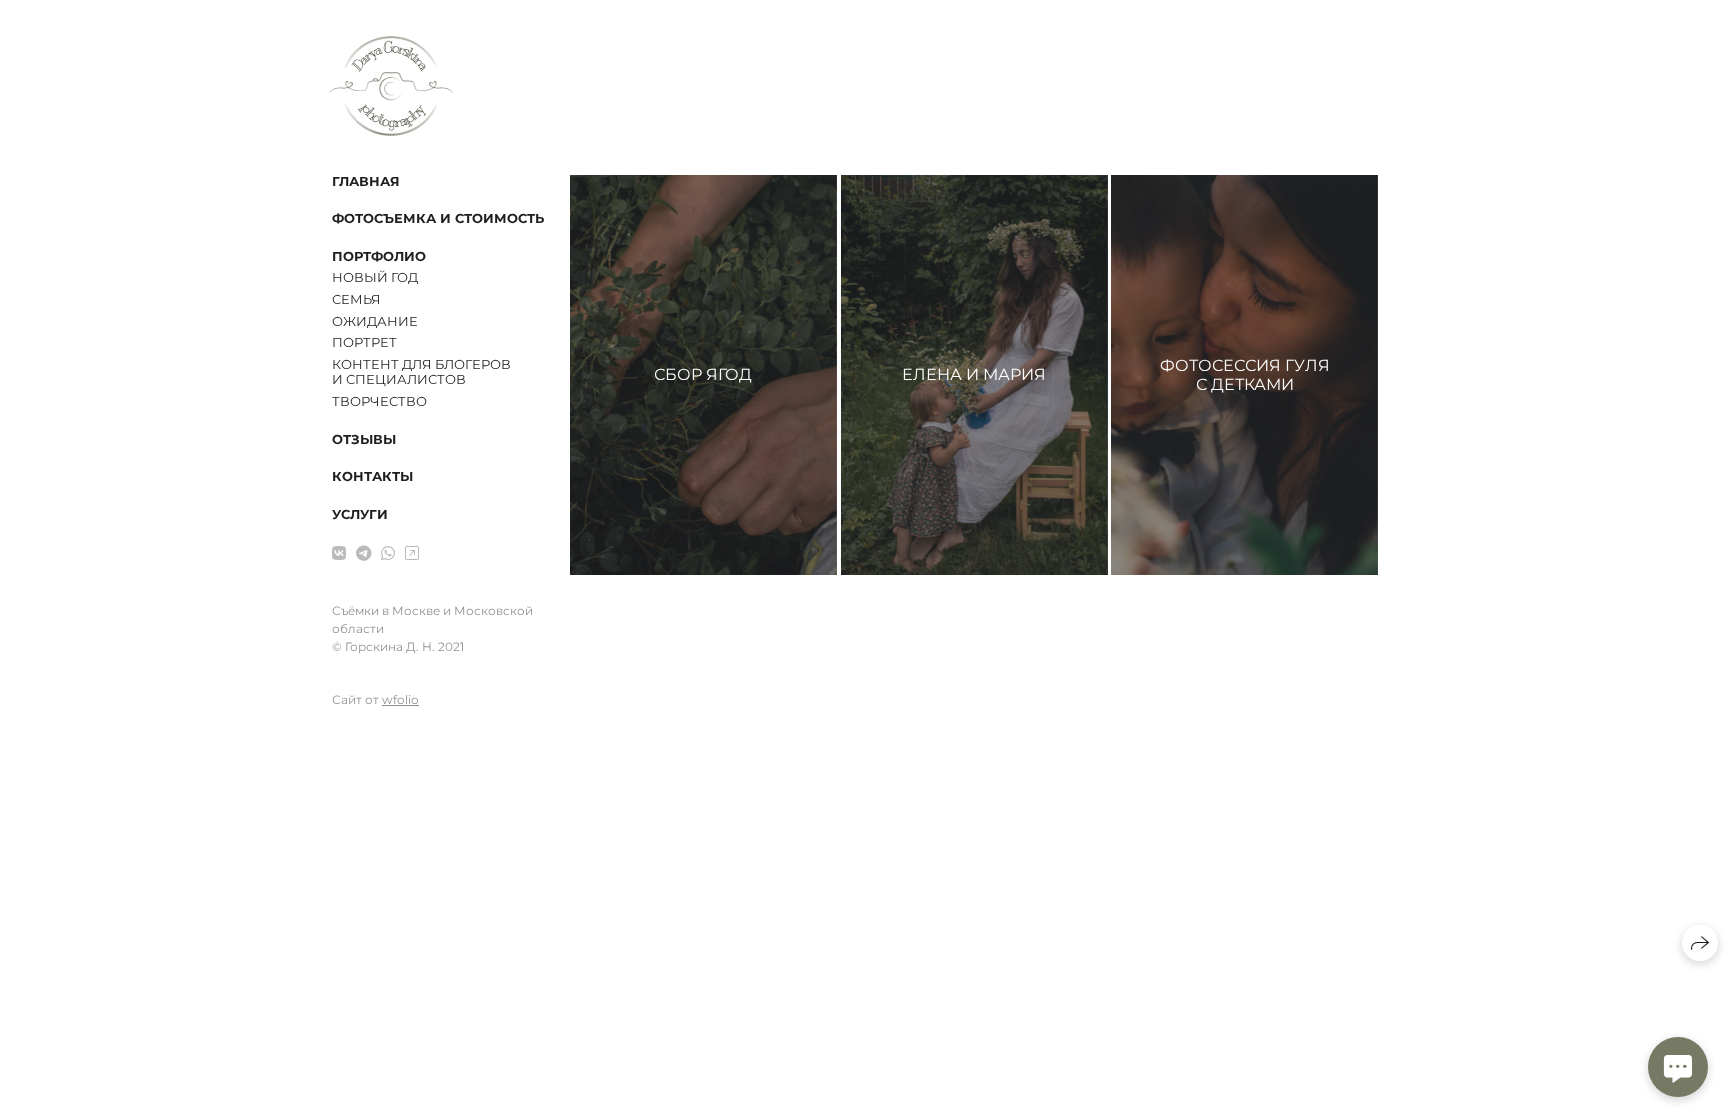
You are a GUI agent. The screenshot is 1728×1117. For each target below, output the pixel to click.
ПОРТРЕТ (364, 342)
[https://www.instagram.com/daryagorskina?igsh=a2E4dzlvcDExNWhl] (412, 553)
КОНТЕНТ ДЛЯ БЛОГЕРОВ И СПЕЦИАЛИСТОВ (421, 372)
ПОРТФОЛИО (379, 256)
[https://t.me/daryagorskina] (364, 553)
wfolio (400, 699)
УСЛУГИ (360, 514)
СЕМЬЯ (356, 299)
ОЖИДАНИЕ (375, 321)
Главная (366, 181)
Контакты (372, 476)
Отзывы (364, 439)
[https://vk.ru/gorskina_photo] (339, 553)
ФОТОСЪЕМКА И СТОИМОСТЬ (438, 218)
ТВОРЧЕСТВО (379, 401)
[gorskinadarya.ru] (391, 86)
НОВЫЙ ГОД (375, 277)
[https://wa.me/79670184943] (388, 553)
